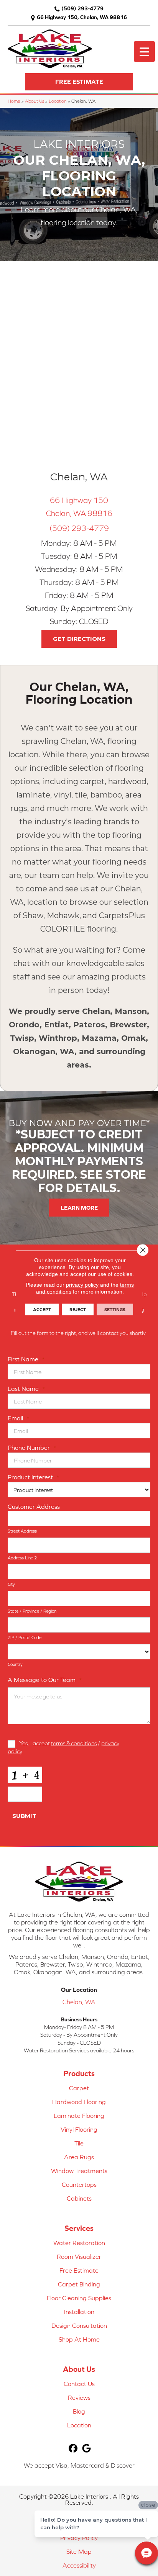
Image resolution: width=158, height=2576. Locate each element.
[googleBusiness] (86, 2449)
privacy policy (82, 1284)
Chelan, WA (79, 2002)
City (11, 1584)
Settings (115, 1309)
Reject (78, 1309)
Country (15, 1664)
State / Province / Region (32, 1611)
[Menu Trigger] (144, 52)
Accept (42, 1309)
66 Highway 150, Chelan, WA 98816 (82, 17)
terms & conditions (74, 1743)
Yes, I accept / (63, 1747)
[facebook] (73, 2449)
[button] (79, 82)
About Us (35, 101)
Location (58, 101)
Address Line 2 (22, 1558)
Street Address (22, 1531)
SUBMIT (24, 1816)
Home (14, 101)
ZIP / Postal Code (25, 1638)
